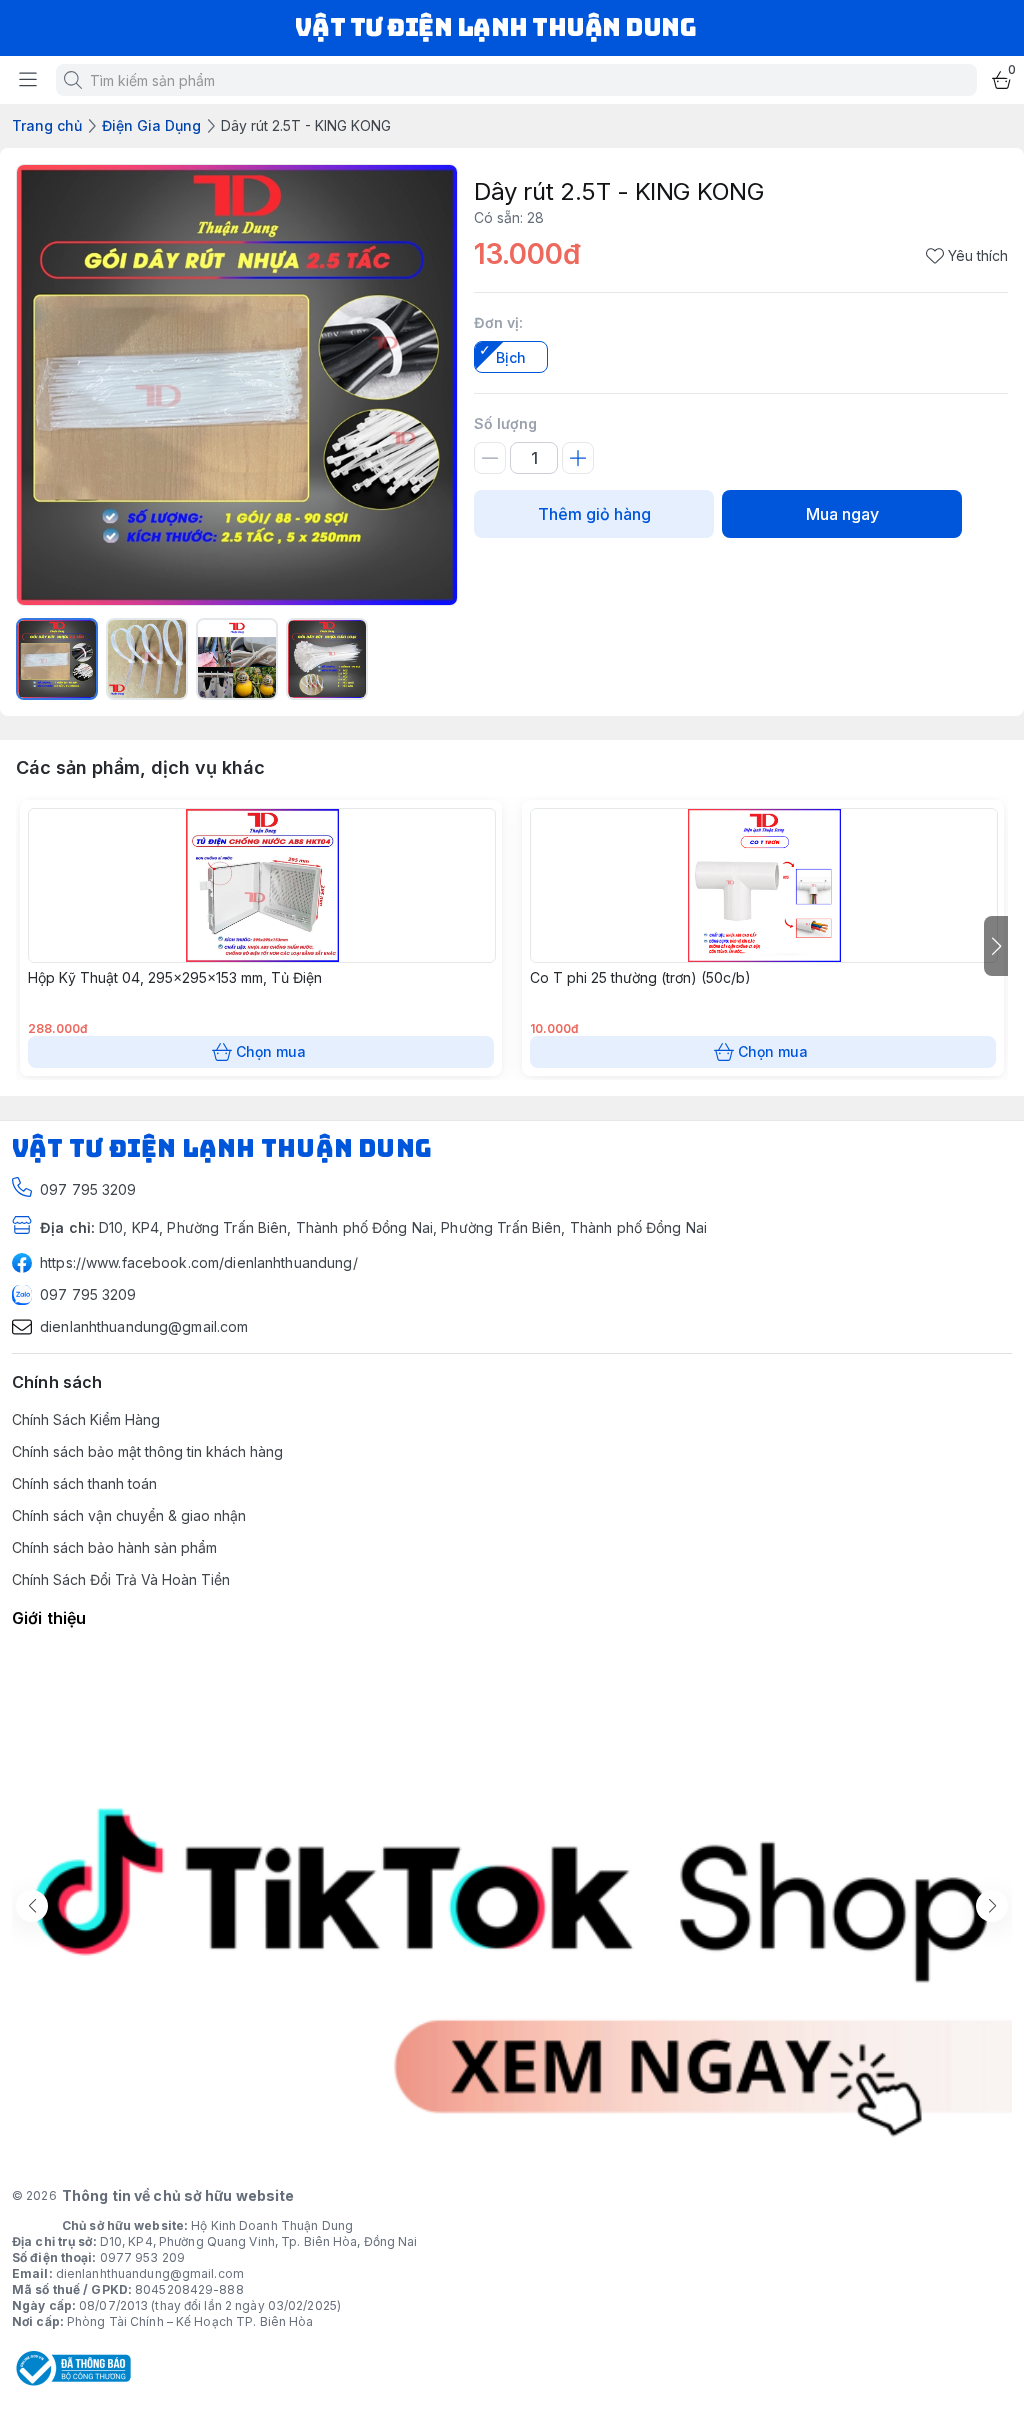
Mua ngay (842, 514)
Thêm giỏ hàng (594, 514)
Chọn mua (271, 1051)
